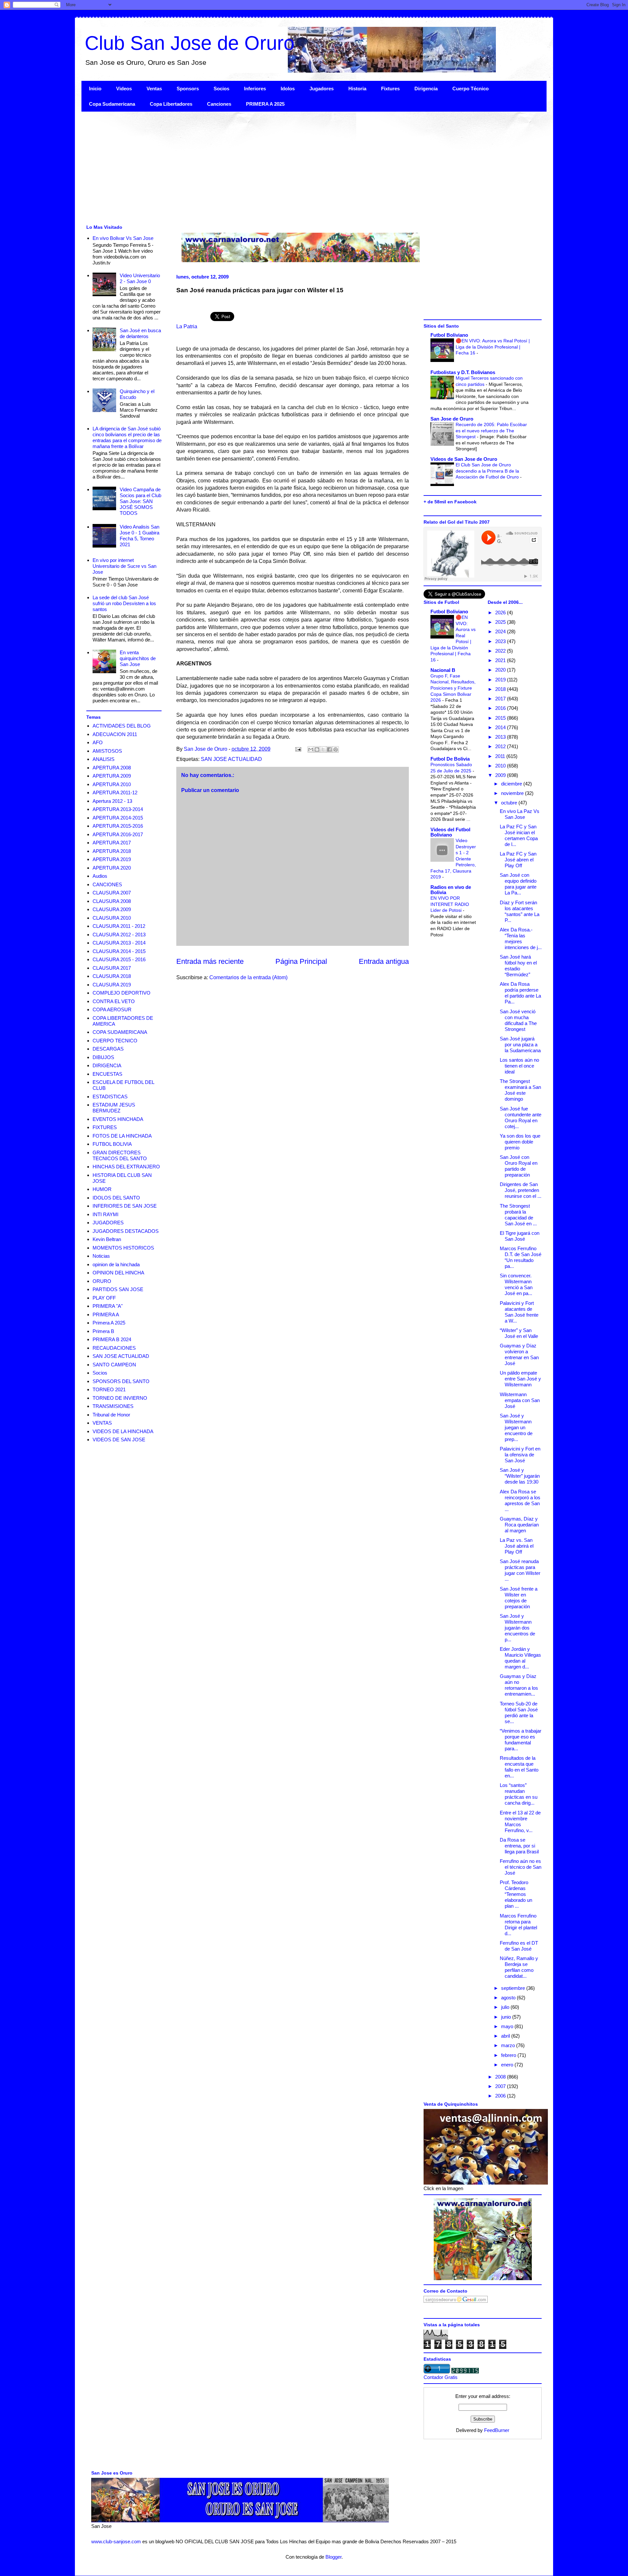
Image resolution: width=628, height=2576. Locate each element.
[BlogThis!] (317, 749)
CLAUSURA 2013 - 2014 (119, 943)
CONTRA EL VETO (114, 1001)
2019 (501, 680)
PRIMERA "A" (108, 1306)
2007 (501, 2086)
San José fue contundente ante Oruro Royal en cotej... (521, 1117)
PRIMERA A (106, 1315)
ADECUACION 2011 (115, 734)
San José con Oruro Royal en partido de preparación (519, 1166)
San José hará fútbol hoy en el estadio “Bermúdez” (518, 966)
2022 (501, 651)
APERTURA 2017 (112, 843)
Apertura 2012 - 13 (112, 801)
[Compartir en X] (323, 749)
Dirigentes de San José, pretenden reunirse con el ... (521, 1190)
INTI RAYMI (105, 1214)
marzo (509, 2045)
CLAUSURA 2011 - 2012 (119, 926)
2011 (501, 756)
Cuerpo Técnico (471, 89)
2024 (501, 631)
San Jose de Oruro (452, 419)
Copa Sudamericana (112, 104)
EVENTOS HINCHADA (118, 1119)
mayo (508, 2026)
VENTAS (102, 1423)
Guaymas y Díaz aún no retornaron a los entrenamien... (519, 1685)
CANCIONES (107, 884)
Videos (124, 89)
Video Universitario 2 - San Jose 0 (140, 278)
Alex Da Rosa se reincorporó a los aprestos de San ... (520, 1500)
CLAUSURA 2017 (112, 968)
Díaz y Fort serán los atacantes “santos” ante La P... (520, 911)
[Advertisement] (278, 167)
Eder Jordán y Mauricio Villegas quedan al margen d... (520, 1658)
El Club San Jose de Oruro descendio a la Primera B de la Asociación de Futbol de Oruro (488, 471)
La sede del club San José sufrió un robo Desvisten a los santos (124, 603)
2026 (501, 612)
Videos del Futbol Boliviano (450, 832)
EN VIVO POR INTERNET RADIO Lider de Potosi (450, 904)
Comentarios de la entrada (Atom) (248, 977)
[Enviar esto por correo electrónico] (311, 749)
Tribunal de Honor (111, 1415)
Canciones (219, 104)
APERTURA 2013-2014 (118, 809)
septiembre (514, 1988)
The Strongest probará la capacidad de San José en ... (518, 1215)
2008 (501, 2077)
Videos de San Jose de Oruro (464, 459)
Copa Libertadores (171, 104)
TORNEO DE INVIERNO (120, 1398)
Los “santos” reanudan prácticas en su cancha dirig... (519, 1794)
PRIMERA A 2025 (265, 104)
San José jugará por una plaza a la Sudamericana (520, 1045)
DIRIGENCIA (107, 1065)
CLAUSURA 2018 (112, 976)
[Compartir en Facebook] (329, 749)
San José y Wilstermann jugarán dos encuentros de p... (517, 1628)
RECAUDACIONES (114, 1348)
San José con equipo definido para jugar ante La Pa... (518, 884)
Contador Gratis (441, 2377)
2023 (501, 641)
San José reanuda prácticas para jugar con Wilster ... (520, 1570)
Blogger (333, 2557)
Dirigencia (426, 89)
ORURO (102, 1281)
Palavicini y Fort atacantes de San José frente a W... (519, 1312)
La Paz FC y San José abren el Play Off (518, 860)
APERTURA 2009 (112, 776)
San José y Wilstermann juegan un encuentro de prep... (516, 1427)
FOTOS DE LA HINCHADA (122, 1136)
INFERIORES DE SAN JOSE (125, 1206)
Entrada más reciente (210, 961)
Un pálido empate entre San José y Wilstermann (520, 1379)
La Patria (187, 326)
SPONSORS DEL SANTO (121, 1381)
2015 (501, 718)
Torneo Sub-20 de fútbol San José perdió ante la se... (519, 1712)
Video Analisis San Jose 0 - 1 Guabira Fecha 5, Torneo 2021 (140, 536)
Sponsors (188, 89)
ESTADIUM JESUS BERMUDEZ (114, 1108)
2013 (501, 737)
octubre (510, 803)
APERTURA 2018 (112, 851)
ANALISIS (104, 759)
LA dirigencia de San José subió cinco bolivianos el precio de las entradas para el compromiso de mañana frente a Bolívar (127, 437)
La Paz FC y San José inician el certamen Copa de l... (519, 835)
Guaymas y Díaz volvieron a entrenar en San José (519, 1354)
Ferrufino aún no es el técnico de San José (521, 1867)
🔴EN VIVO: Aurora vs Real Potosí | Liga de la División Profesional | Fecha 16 (493, 347)
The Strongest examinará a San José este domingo (520, 1090)
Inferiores (255, 89)
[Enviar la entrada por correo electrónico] (298, 749)
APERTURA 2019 (112, 859)
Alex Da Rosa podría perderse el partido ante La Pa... (520, 993)
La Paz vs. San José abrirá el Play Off (517, 1546)
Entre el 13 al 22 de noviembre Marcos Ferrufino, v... (520, 1821)
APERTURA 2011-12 (115, 793)
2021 (501, 660)
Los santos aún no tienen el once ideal (519, 1066)
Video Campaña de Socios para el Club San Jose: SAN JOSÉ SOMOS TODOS (140, 501)
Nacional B (443, 670)
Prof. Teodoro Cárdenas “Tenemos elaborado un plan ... (516, 1894)
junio (507, 2017)
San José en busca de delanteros (140, 333)
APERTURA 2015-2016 (118, 826)
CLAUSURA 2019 (112, 985)
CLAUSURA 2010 (112, 918)
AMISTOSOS (107, 751)
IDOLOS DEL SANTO (116, 1198)
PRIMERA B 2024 (112, 1339)
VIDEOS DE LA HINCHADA (123, 1431)
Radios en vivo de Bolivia (451, 890)
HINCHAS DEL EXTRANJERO (126, 1167)
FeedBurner (497, 2430)
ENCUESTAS (107, 1074)
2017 (501, 699)
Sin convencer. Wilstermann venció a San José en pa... (516, 1284)
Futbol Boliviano (449, 335)
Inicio (95, 89)
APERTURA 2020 (112, 868)
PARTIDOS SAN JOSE (118, 1289)
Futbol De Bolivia (450, 759)
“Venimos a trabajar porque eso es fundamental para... (521, 1740)
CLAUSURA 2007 (112, 893)
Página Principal (301, 961)
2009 (501, 775)
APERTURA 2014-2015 (118, 818)
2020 (501, 670)
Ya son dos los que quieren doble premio (520, 1142)
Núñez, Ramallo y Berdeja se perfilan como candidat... (519, 1967)
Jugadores (322, 89)
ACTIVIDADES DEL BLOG (122, 726)
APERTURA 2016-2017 (118, 834)
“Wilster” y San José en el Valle (519, 1333)
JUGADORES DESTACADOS (126, 1231)
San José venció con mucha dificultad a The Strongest (518, 1020)
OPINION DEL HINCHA (118, 1273)
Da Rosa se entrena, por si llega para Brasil (519, 1846)
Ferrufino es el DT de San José (519, 1946)
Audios (100, 876)
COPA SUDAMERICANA (120, 1032)
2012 (501, 746)
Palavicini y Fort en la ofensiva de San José (520, 1455)
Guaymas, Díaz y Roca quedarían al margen (519, 1525)
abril (506, 2036)
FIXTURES (105, 1127)
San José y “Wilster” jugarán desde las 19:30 (520, 1476)
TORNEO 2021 (109, 1389)
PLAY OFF (104, 1298)
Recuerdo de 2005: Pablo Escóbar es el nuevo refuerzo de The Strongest (491, 431)
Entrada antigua (384, 961)
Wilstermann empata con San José (520, 1400)
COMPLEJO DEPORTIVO (122, 993)
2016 (501, 708)
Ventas (154, 89)
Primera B (103, 1331)
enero (508, 2065)
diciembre (512, 784)
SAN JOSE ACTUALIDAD (231, 759)
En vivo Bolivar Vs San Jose (123, 238)
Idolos (288, 89)
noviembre (513, 793)
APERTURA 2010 (112, 784)
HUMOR (102, 1189)
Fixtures (390, 89)
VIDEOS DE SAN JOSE (119, 1440)
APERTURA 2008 (112, 768)
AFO (98, 742)
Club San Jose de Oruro (190, 43)
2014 (501, 727)
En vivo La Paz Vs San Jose (520, 814)
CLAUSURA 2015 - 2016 (119, 959)
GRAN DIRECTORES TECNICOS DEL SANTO (120, 1155)
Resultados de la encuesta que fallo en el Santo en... (519, 1767)
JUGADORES (108, 1223)
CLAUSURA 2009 (112, 909)
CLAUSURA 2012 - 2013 (119, 935)
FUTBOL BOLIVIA (112, 1144)
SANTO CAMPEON (114, 1365)
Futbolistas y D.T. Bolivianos (463, 372)
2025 (501, 622)
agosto (509, 1998)
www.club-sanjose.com (116, 2541)
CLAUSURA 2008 (112, 901)
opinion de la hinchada (116, 1264)
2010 (501, 766)
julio (506, 2007)
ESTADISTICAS (110, 1097)
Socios (221, 89)
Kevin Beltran (107, 1239)
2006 (501, 2096)
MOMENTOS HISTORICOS (123, 1248)
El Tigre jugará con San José (520, 1236)
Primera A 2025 (109, 1323)
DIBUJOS (103, 1057)
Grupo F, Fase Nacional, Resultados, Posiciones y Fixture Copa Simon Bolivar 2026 (453, 688)
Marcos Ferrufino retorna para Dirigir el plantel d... (518, 1925)
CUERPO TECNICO (115, 1041)
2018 (501, 689)
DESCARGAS (108, 1049)
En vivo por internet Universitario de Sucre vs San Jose (124, 566)
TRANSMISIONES (113, 1406)
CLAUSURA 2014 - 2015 (119, 951)
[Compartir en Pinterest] (336, 749)
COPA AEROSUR (112, 1009)
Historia (357, 89)
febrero (509, 2055)
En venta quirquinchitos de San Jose (138, 658)
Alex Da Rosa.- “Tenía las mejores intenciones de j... (521, 938)
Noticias (101, 1256)
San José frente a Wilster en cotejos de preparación (519, 1598)
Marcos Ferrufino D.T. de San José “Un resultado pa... (521, 1257)
